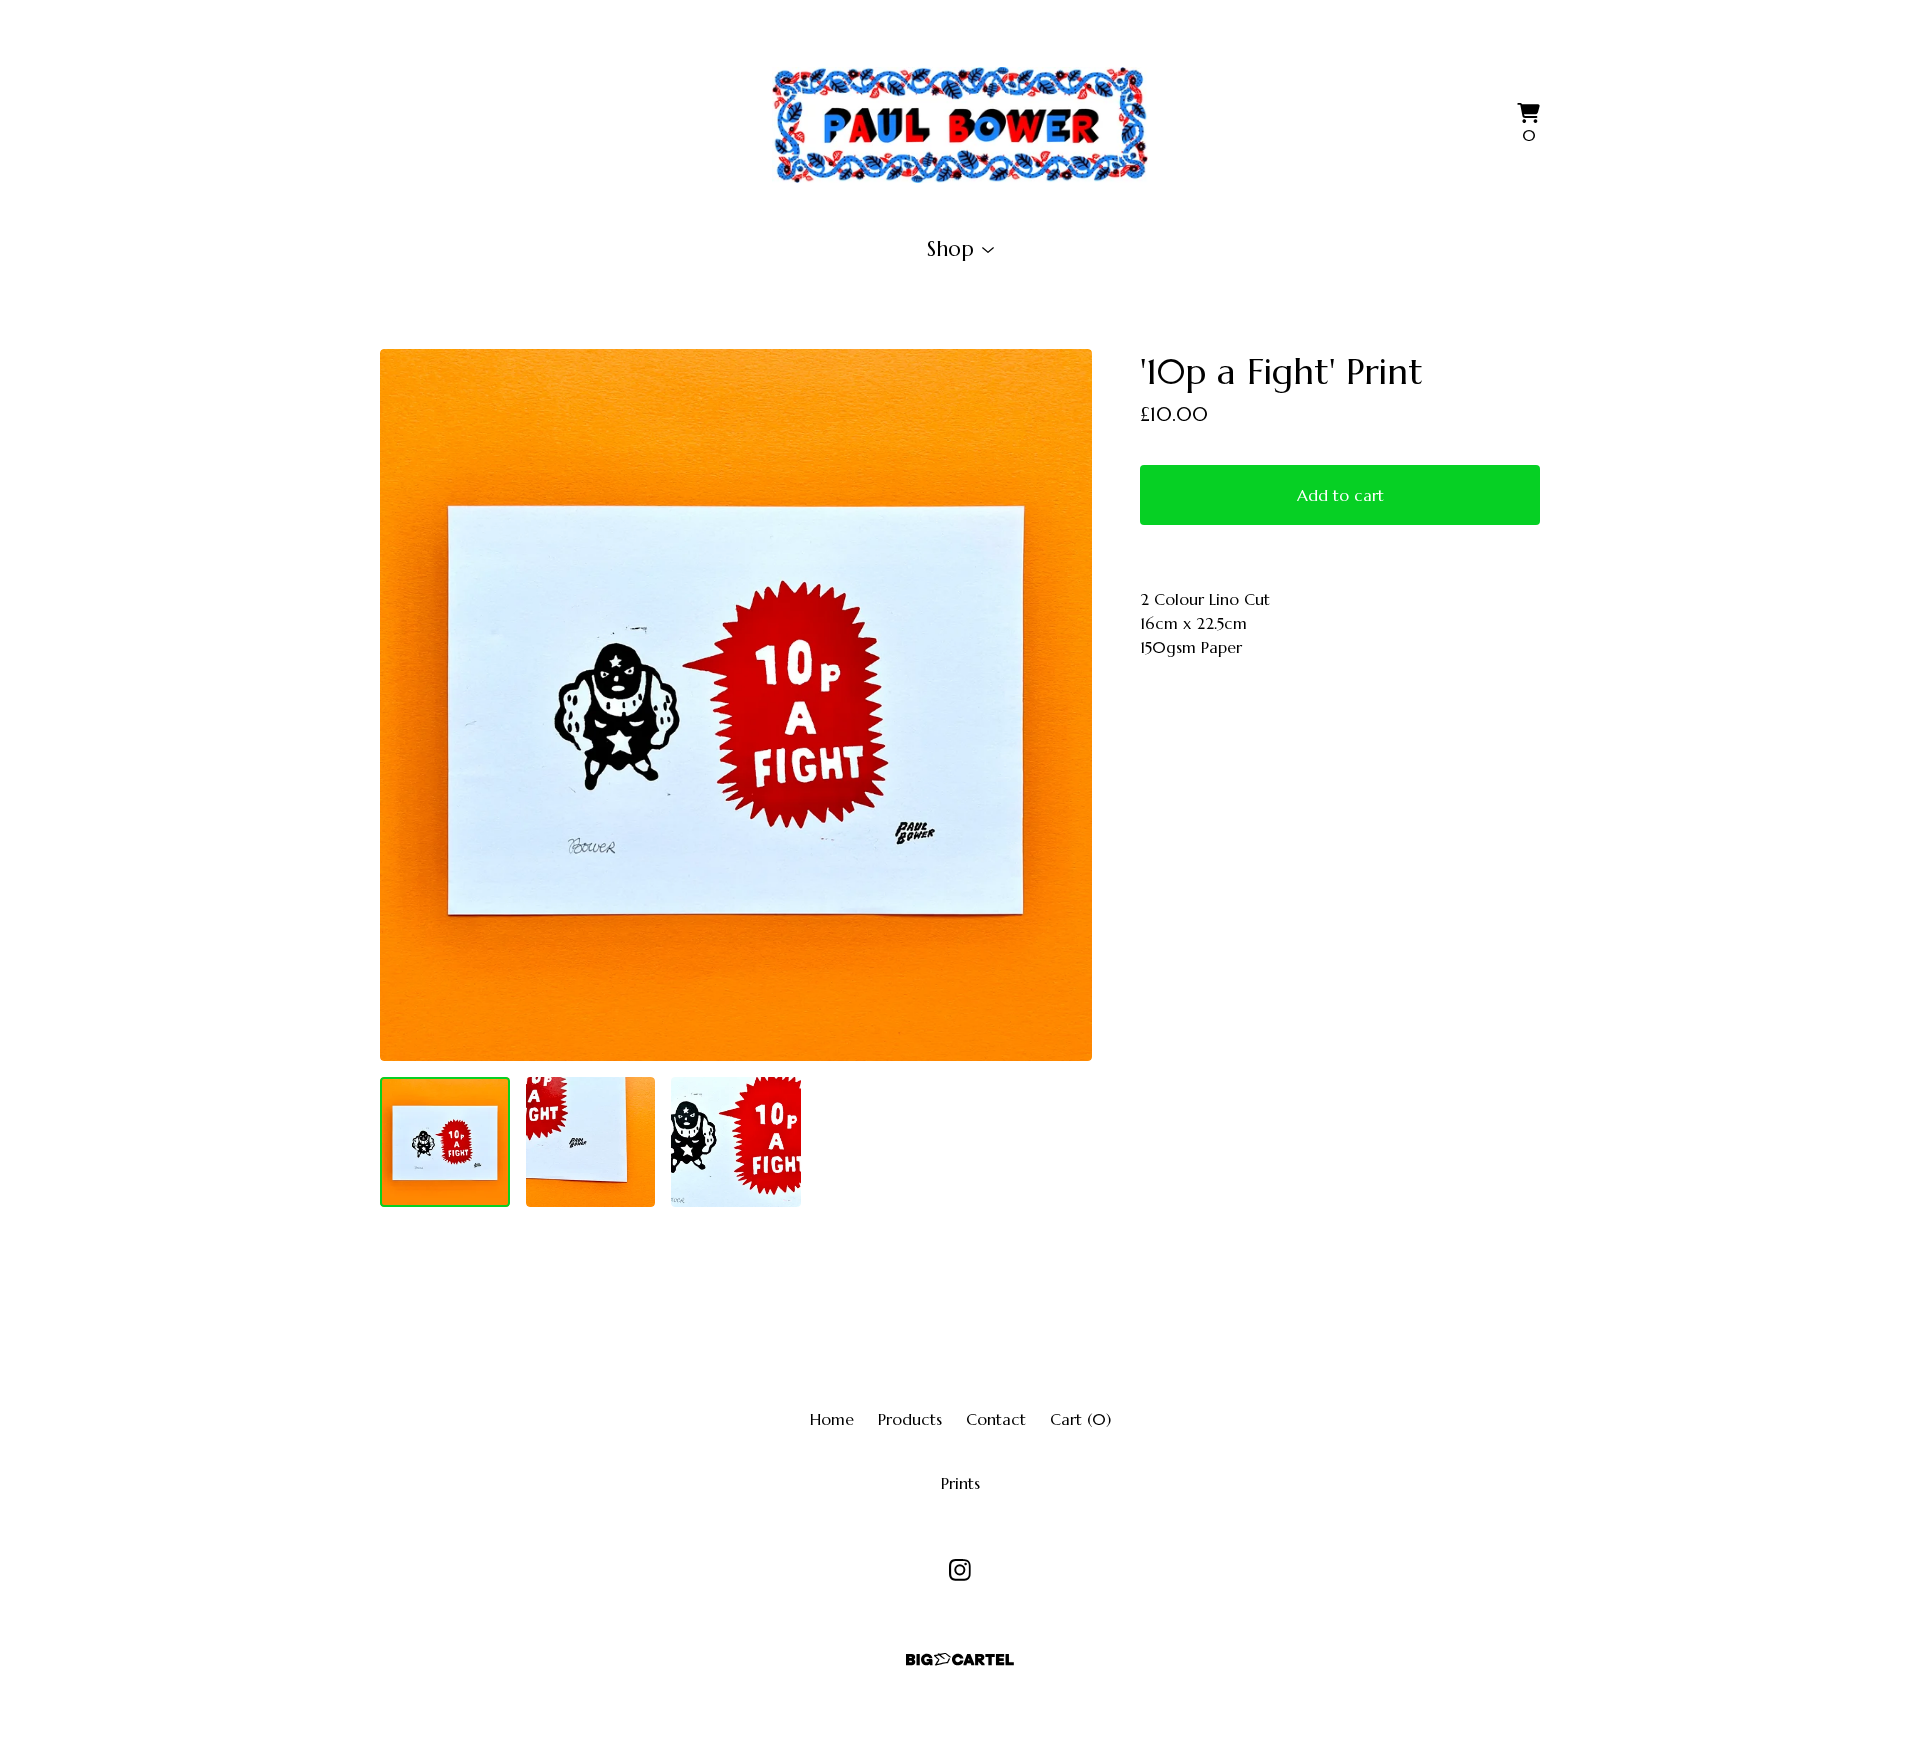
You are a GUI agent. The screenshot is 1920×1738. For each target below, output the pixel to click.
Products (910, 1419)
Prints (960, 1483)
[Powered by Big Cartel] (960, 1659)
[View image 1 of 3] (445, 1142)
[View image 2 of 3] (591, 1142)
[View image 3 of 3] (736, 1142)
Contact (996, 1419)
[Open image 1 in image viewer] (736, 705)
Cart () (1080, 1419)
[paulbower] (960, 125)
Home (832, 1419)
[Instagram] (960, 1570)
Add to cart (1340, 495)
